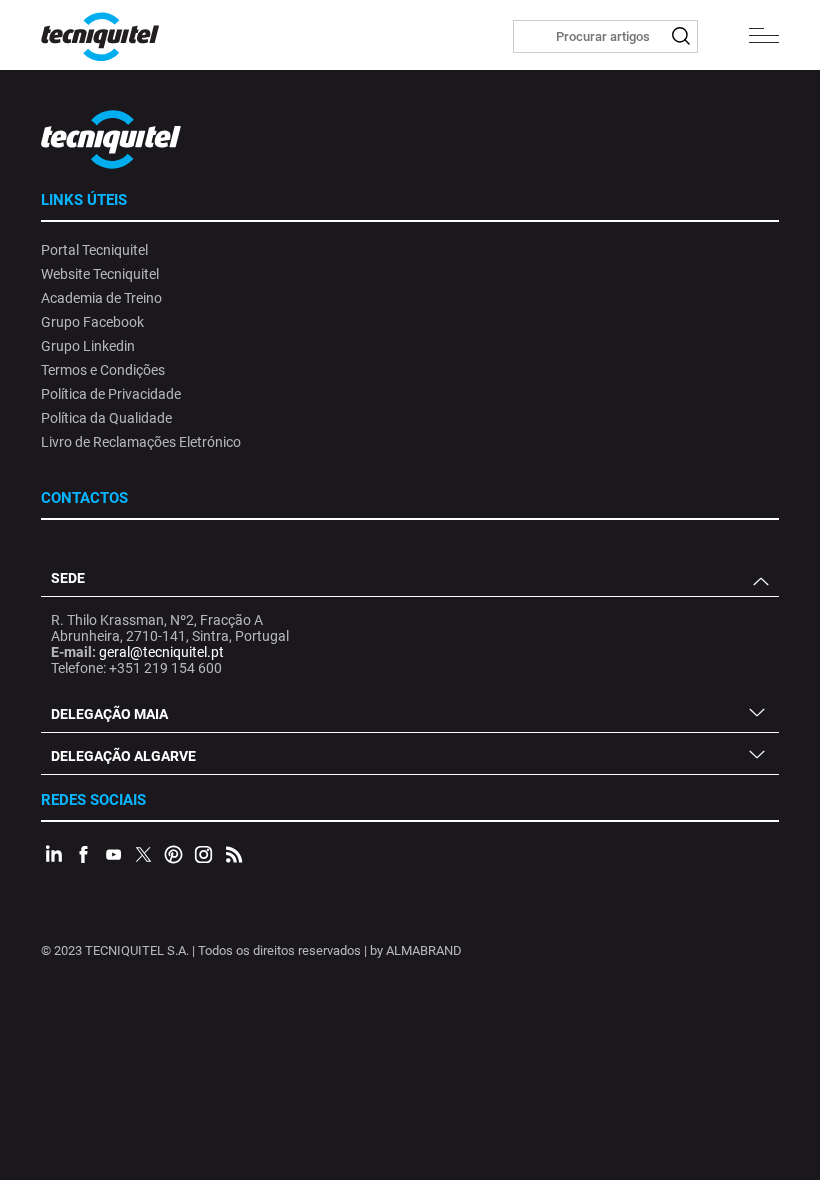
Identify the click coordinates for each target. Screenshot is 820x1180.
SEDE (68, 578)
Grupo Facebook (92, 322)
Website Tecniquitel (100, 274)
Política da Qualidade (106, 418)
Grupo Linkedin (88, 346)
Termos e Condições (103, 370)
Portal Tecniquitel (94, 250)
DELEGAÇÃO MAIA (109, 714)
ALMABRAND (424, 950)
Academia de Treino (101, 298)
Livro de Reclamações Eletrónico (141, 442)
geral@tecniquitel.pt (161, 652)
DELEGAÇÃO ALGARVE (123, 756)
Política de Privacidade (111, 394)
